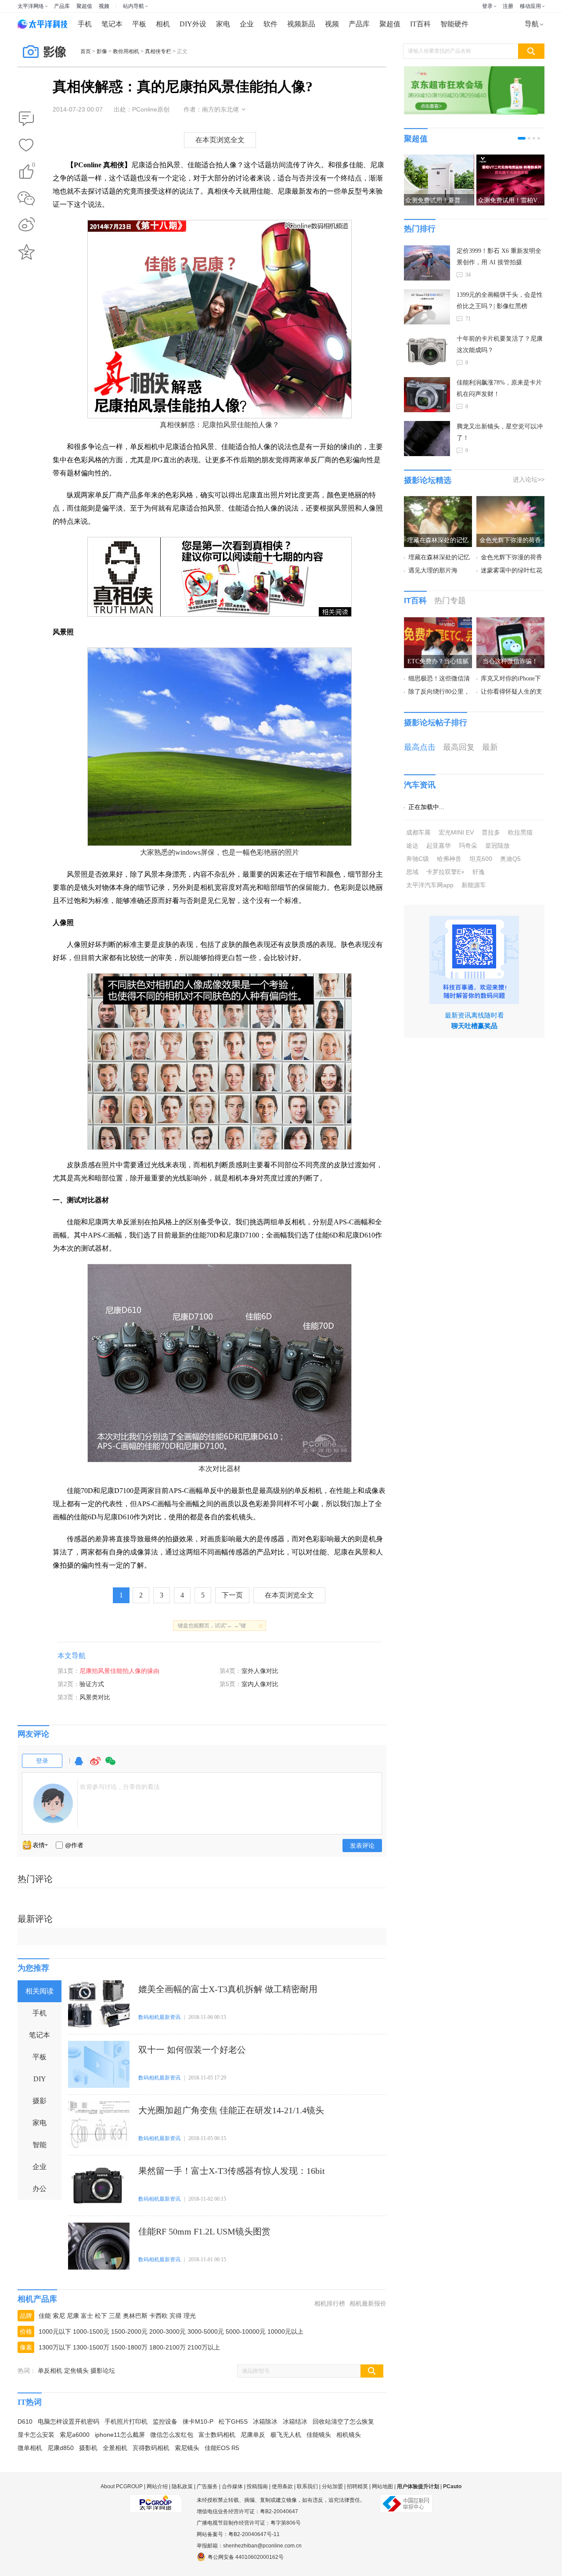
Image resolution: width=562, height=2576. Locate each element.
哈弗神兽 (449, 859)
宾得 (176, 2316)
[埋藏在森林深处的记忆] (438, 501)
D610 (25, 2421)
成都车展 (418, 832)
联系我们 (307, 2486)
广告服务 (207, 2486)
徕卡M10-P (198, 2421)
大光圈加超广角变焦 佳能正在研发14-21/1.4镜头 (231, 2110)
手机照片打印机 (126, 2421)
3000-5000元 (206, 2331)
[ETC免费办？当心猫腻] (438, 622)
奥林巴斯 (135, 2316)
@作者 (74, 1845)
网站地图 (382, 2486)
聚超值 (84, 6)
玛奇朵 (468, 845)
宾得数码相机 (151, 2448)
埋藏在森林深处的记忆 (439, 557)
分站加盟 (332, 2486)
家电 (223, 24)
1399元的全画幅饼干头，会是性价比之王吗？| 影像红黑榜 (500, 300)
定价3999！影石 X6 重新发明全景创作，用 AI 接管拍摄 (499, 257)
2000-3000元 (168, 2331)
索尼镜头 (187, 2448)
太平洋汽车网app (430, 885)
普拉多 (491, 832)
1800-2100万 (168, 2347)
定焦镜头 (76, 2371)
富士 (87, 2316)
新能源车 (474, 885)
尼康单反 (253, 2435)
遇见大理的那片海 (433, 570)
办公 (40, 2189)
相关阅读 (40, 1991)
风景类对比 (95, 1697)
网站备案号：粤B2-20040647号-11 (238, 2534)
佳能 (45, 2316)
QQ (79, 1765)
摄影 (40, 2101)
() (34, 166)
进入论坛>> (529, 479)
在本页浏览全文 (220, 140)
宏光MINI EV (456, 832)
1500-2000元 (129, 2331)
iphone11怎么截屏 (120, 2435)
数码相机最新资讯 (159, 2017)
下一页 (232, 1595)
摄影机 (88, 2448)
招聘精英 (357, 2486)
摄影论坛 (103, 2371)
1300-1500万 (91, 2347)
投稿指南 (257, 2486)
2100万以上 (204, 2347)
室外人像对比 (260, 1671)
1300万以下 (55, 2347)
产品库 (62, 6)
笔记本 (112, 24)
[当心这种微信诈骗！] (510, 622)
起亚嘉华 (439, 845)
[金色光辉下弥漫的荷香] (510, 501)
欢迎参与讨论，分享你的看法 (120, 1787)
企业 (247, 24)
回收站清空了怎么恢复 (343, 2421)
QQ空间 (26, 252)
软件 (270, 24)
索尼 (59, 2316)
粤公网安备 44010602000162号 (246, 2557)
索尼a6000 (75, 2435)
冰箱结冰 (295, 2421)
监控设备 (165, 2421)
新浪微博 (26, 225)
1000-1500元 (91, 2331)
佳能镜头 (319, 2435)
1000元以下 (55, 2331)
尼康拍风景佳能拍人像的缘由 (119, 1671)
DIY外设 (193, 24)
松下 (101, 2316)
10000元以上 (285, 2331)
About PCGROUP (122, 2486)
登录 (487, 6)
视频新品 (301, 24)
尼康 (73, 2316)
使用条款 (282, 2486)
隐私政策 (182, 2486)
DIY (40, 2079)
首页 (86, 51)
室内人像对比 (260, 1684)
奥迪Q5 (510, 859)
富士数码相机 (217, 2435)
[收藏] (26, 146)
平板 (139, 24)
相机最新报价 (368, 2303)
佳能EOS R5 (222, 2448)
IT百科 (420, 24)
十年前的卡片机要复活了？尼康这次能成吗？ (500, 344)
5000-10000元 (246, 2331)
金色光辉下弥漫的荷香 (512, 557)
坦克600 (481, 859)
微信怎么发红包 (172, 2435)
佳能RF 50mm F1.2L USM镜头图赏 (204, 2231)
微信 (111, 1765)
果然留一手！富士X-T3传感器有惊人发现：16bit (232, 2171)
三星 (115, 2316)
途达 (412, 845)
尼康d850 (61, 2448)
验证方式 (92, 1684)
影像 (102, 51)
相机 (163, 24)
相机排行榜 (330, 2303)
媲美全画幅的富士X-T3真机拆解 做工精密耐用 (228, 1989)
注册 (508, 6)
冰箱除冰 (265, 2421)
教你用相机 (126, 51)
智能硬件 (454, 24)
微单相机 (30, 2448)
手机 (85, 24)
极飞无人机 (286, 2435)
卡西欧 (159, 2316)
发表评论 (362, 1846)
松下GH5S (233, 2421)
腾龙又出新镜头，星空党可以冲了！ (500, 432)
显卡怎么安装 (36, 2435)
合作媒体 (232, 2486)
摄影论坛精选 (428, 480)
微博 (95, 1765)
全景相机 (115, 2448)
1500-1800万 (129, 2347)
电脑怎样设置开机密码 (68, 2421)
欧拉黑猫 (520, 832)
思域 (412, 872)
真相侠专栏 (158, 51)
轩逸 (479, 872)
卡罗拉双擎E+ (445, 872)
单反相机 (50, 2371)
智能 (40, 2145)
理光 (190, 2316)
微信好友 (26, 198)
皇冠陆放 (497, 845)
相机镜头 (349, 2435)
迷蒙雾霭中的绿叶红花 (512, 570)
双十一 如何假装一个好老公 (192, 2050)
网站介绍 (157, 2486)
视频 (104, 6)
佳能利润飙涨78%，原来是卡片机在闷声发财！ (499, 388)
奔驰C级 (418, 859)
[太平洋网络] (156, 2500)
